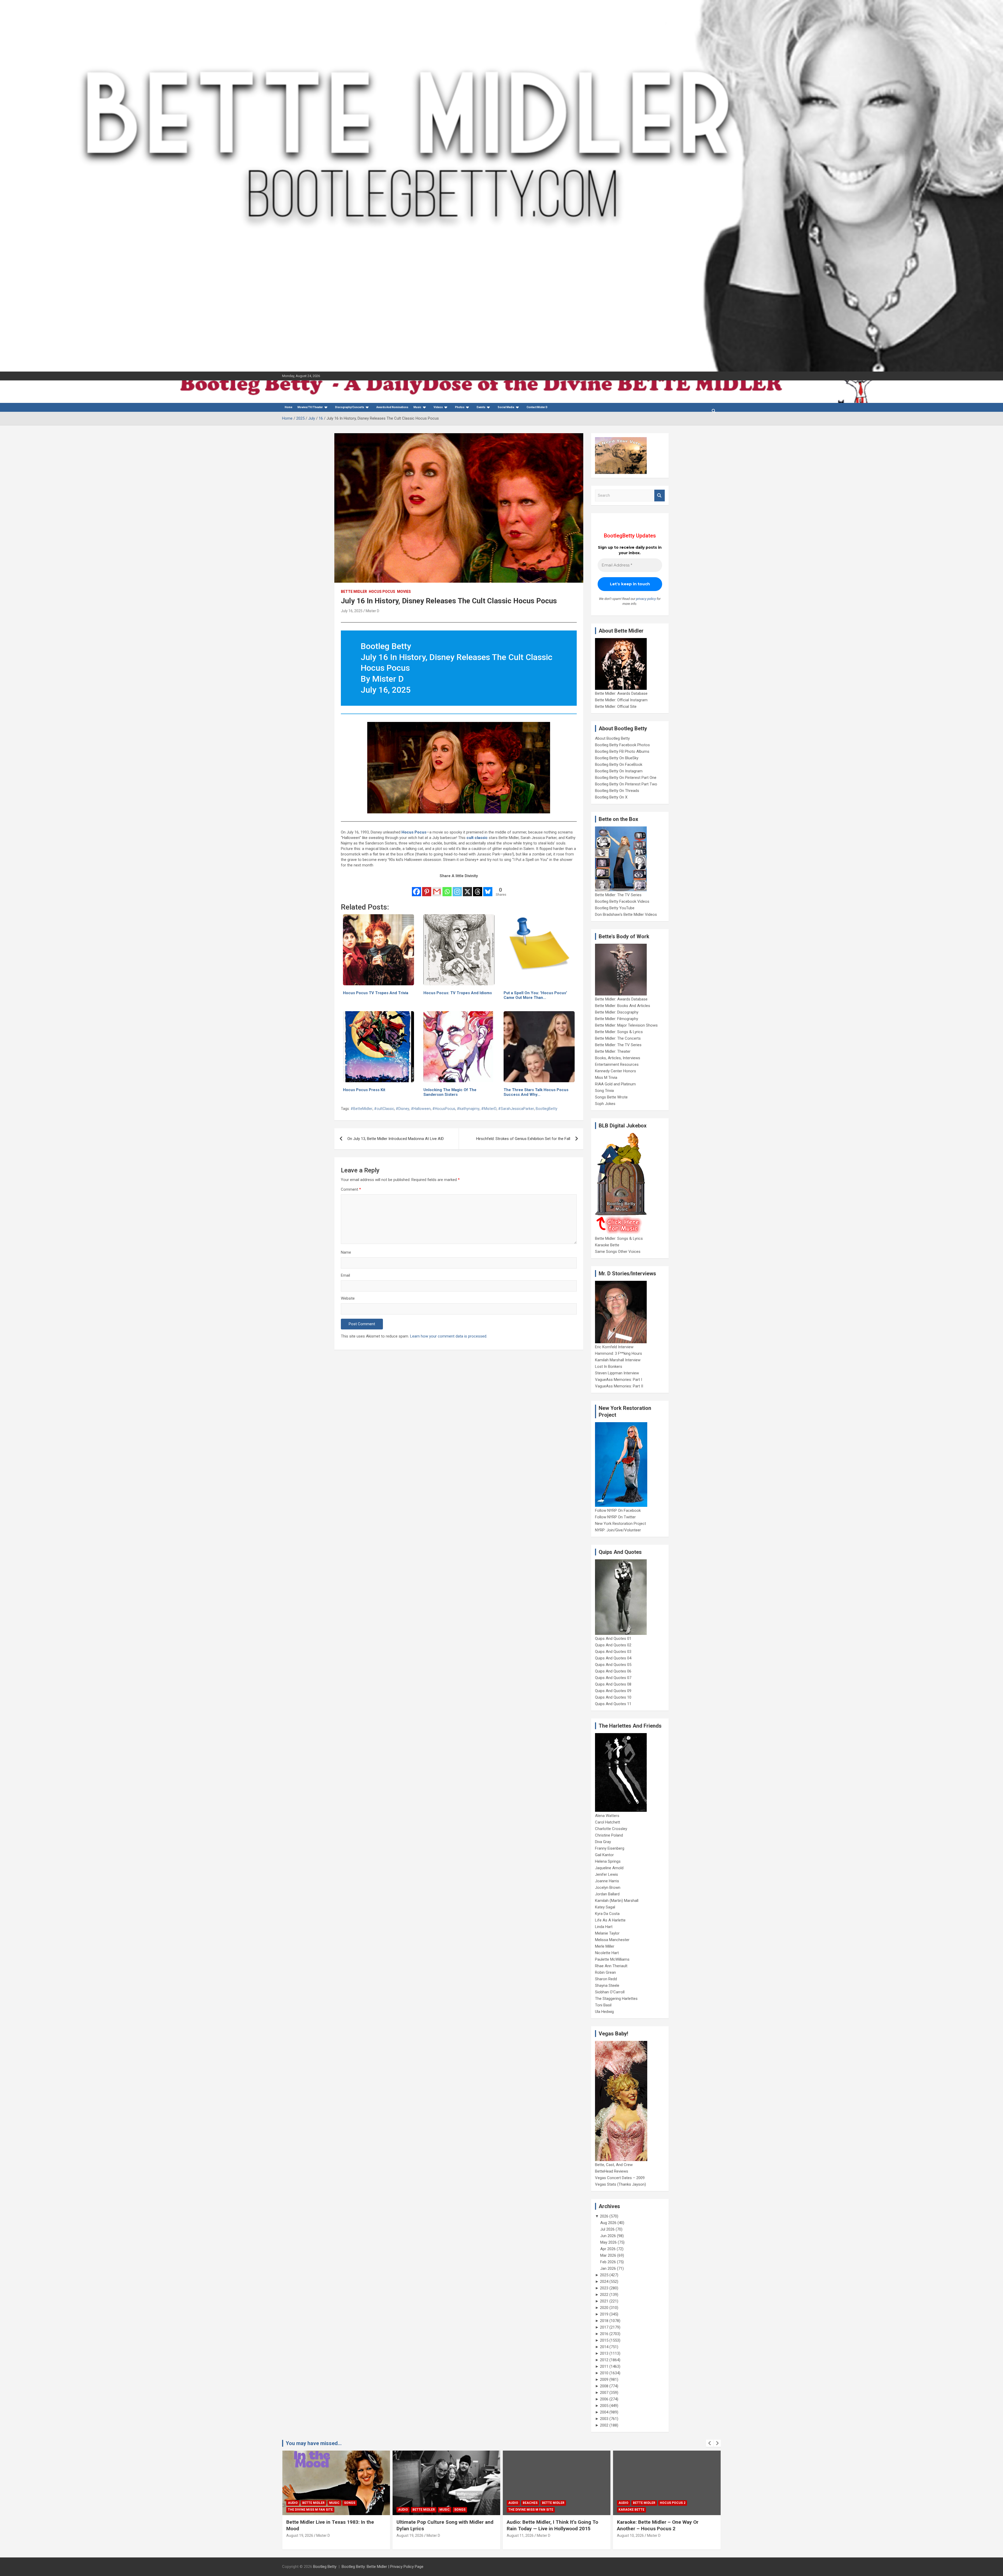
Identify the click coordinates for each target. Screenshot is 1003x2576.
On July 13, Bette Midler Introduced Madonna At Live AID (396, 1139)
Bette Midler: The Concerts (618, 1038)
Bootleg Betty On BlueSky (617, 758)
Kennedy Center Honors (616, 1071)
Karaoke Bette (607, 1245)
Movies (404, 592)
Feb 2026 (608, 2262)
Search (660, 496)
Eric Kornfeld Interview (614, 1347)
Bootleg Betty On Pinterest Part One (626, 778)
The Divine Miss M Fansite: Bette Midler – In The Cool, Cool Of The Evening (665, 2525)
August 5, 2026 (519, 2536)
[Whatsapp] (447, 888)
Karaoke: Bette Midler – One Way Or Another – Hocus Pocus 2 (437, 2525)
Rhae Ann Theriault (611, 1966)
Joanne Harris (607, 1881)
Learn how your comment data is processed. (449, 1336)
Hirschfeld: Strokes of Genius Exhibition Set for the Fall (523, 1139)
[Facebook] (416, 888)
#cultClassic (384, 1109)
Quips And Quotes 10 (613, 1697)
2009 (604, 2380)
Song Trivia (604, 1091)
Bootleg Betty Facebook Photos (622, 745)
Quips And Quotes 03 (613, 1652)
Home (288, 407)
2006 (604, 2399)
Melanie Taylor (607, 1933)
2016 (604, 2334)
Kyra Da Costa (607, 1914)
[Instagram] (457, 888)
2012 (604, 2360)
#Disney (403, 1109)
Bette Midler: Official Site (616, 707)
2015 (604, 2340)
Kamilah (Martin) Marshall (617, 1901)
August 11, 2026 (300, 2536)
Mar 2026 (608, 2255)
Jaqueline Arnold (609, 1868)
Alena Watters (607, 1816)
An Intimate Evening (526, 2510)
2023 (604, 2288)
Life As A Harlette (610, 1920)
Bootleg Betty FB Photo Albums (622, 751)
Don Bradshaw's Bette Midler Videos (626, 914)
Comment (351, 1189)
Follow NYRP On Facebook (618, 1510)
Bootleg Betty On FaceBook (619, 765)
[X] (467, 888)
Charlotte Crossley (611, 1829)
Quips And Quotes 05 (613, 1665)
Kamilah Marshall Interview (618, 1360)
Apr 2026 (608, 2249)
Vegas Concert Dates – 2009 (620, 2178)
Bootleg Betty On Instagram (619, 771)
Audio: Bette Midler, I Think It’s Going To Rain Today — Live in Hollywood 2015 (332, 2525)
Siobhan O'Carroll (610, 1992)
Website (348, 1298)
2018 (604, 2321)
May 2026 (608, 2242)
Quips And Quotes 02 (613, 1645)
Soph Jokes (605, 1104)
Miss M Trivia (606, 1078)
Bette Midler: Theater (613, 1051)
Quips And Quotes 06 (613, 1671)
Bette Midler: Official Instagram (621, 700)
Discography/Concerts (350, 407)
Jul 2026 (607, 2229)
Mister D (372, 611)
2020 (604, 2308)
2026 (604, 2216)
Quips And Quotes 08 (613, 1684)
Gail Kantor (604, 1855)
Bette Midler (354, 592)
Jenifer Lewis (607, 1874)
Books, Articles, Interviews (618, 1058)
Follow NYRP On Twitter (615, 1517)
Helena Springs (608, 1861)
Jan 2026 (608, 2268)
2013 (604, 2353)
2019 (604, 2314)
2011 (604, 2366)
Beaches (310, 2503)
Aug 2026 (608, 2223)
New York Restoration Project (620, 1524)
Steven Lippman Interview (617, 1373)
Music (417, 407)
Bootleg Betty (325, 2567)
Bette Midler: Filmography (617, 1019)
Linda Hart (604, 1927)
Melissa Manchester (612, 1940)
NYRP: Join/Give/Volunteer (618, 1530)
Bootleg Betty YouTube (615, 908)
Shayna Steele (607, 1985)
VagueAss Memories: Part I (619, 1380)
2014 (604, 2347)
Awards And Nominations (392, 407)
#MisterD (489, 1109)
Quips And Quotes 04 (613, 1658)
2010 (604, 2373)
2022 (604, 2295)
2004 (604, 2412)
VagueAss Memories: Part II (619, 1386)
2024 (604, 2282)
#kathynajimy (468, 1109)
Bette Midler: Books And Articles (623, 1006)
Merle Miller (605, 1946)
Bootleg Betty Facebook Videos (622, 901)
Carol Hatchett (608, 1822)
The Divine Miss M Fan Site (310, 2510)
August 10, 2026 (410, 2536)
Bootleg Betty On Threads (617, 791)
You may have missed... (314, 2443)
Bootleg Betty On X (611, 797)
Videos (438, 407)
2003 (604, 2419)
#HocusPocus (444, 1109)
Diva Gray (603, 1842)
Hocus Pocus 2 (452, 2503)
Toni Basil (603, 2005)
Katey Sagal (605, 1907)
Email (345, 1275)
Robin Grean (605, 1972)
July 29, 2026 (628, 2536)
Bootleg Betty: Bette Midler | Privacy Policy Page (383, 2567)
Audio (293, 2503)
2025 (604, 2275)
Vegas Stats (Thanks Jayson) (620, 2184)
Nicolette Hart (607, 1953)
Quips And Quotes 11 (613, 1704)
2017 (604, 2327)
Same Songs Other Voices (618, 1252)
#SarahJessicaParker (516, 1109)
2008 (604, 2386)
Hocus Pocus (382, 592)
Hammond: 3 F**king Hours (619, 1353)
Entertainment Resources (617, 1064)
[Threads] (478, 888)
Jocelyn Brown (608, 1888)
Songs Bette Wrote (611, 1097)
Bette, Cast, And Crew (614, 2165)
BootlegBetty (547, 1109)
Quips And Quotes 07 (613, 1678)
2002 (604, 2425)
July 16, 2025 (352, 611)
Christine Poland (609, 1835)
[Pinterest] (427, 888)
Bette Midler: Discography (617, 1012)
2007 (604, 2393)
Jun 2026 (608, 2236)
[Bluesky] (488, 888)
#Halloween (421, 1109)
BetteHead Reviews (612, 2171)
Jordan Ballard (607, 1894)
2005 (604, 2406)
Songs (680, 2503)
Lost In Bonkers (609, 1367)
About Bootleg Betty (612, 738)
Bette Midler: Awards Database (621, 693)
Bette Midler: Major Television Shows (626, 1025)
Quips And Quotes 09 (613, 1691)
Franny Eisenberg (610, 1848)
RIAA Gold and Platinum (615, 1084)
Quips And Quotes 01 (613, 1639)
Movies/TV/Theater (310, 407)
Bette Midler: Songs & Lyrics (619, 1032)
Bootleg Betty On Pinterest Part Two (626, 784)
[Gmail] (437, 888)
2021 (604, 2301)
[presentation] (710, 2443)
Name (346, 1252)
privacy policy (646, 599)
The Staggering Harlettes (616, 1999)
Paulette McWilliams (612, 1959)
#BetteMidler (361, 1109)
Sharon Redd (606, 1979)
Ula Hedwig (604, 2012)
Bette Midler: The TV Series (618, 895)
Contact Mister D (537, 407)
